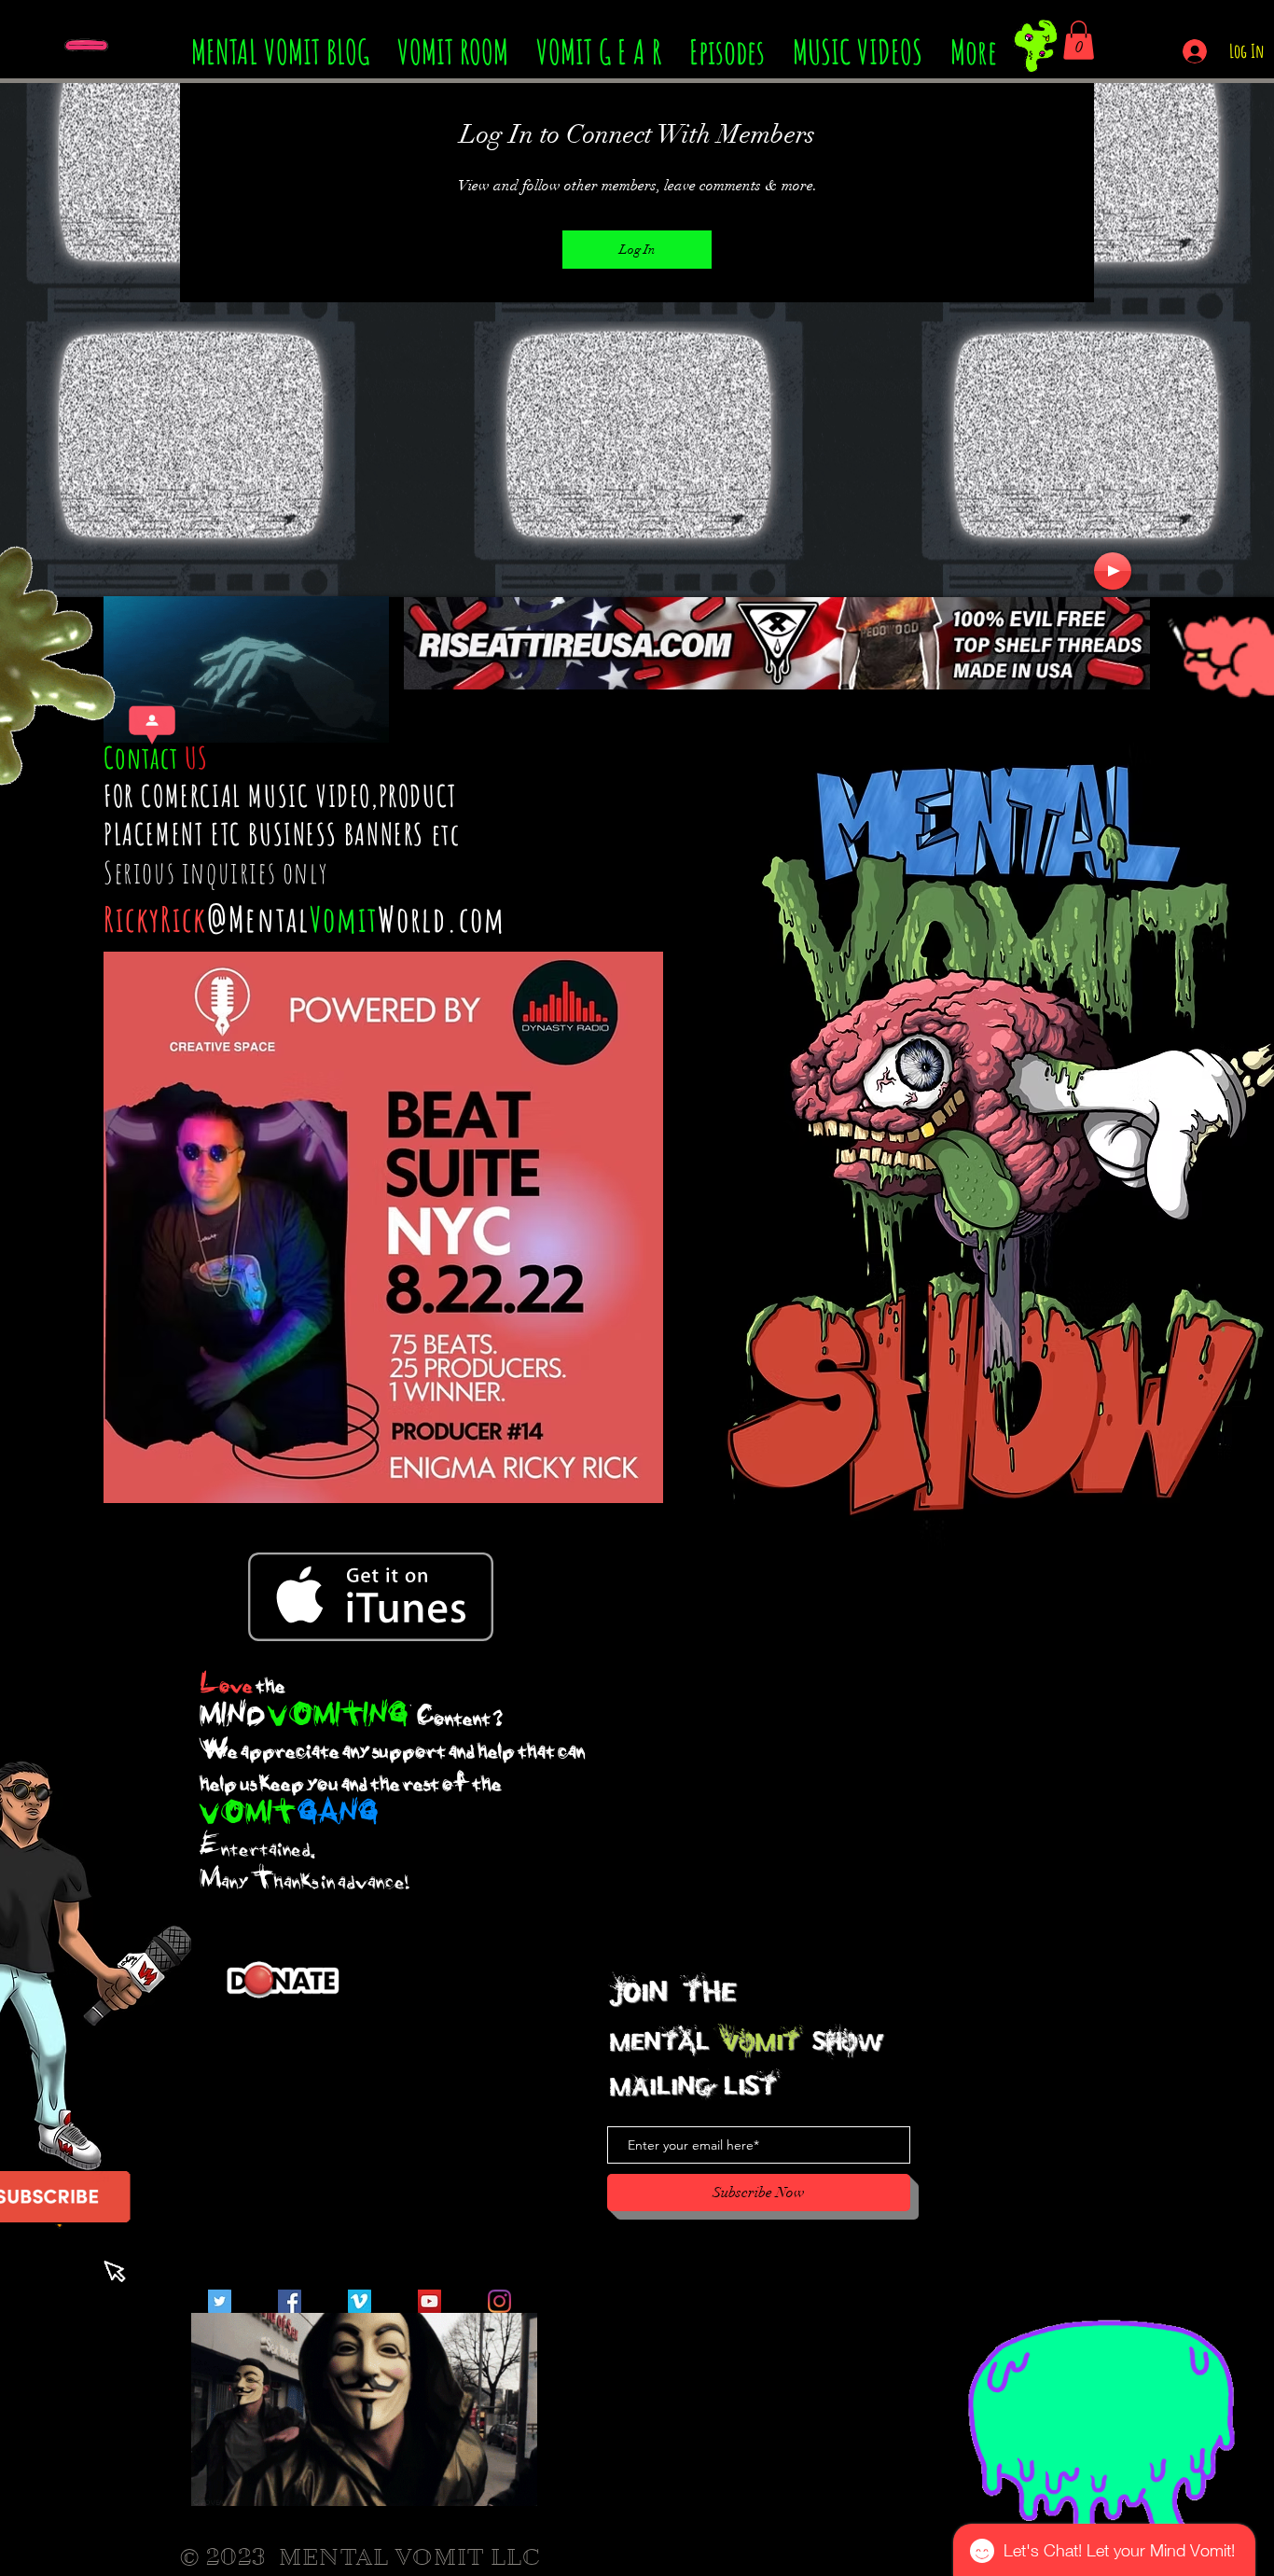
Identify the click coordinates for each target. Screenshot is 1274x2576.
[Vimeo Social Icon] (360, 2301)
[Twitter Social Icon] (220, 2301)
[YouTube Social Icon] (429, 2301)
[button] (1079, 40)
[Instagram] (499, 2301)
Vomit (344, 919)
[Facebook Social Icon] (290, 2301)
